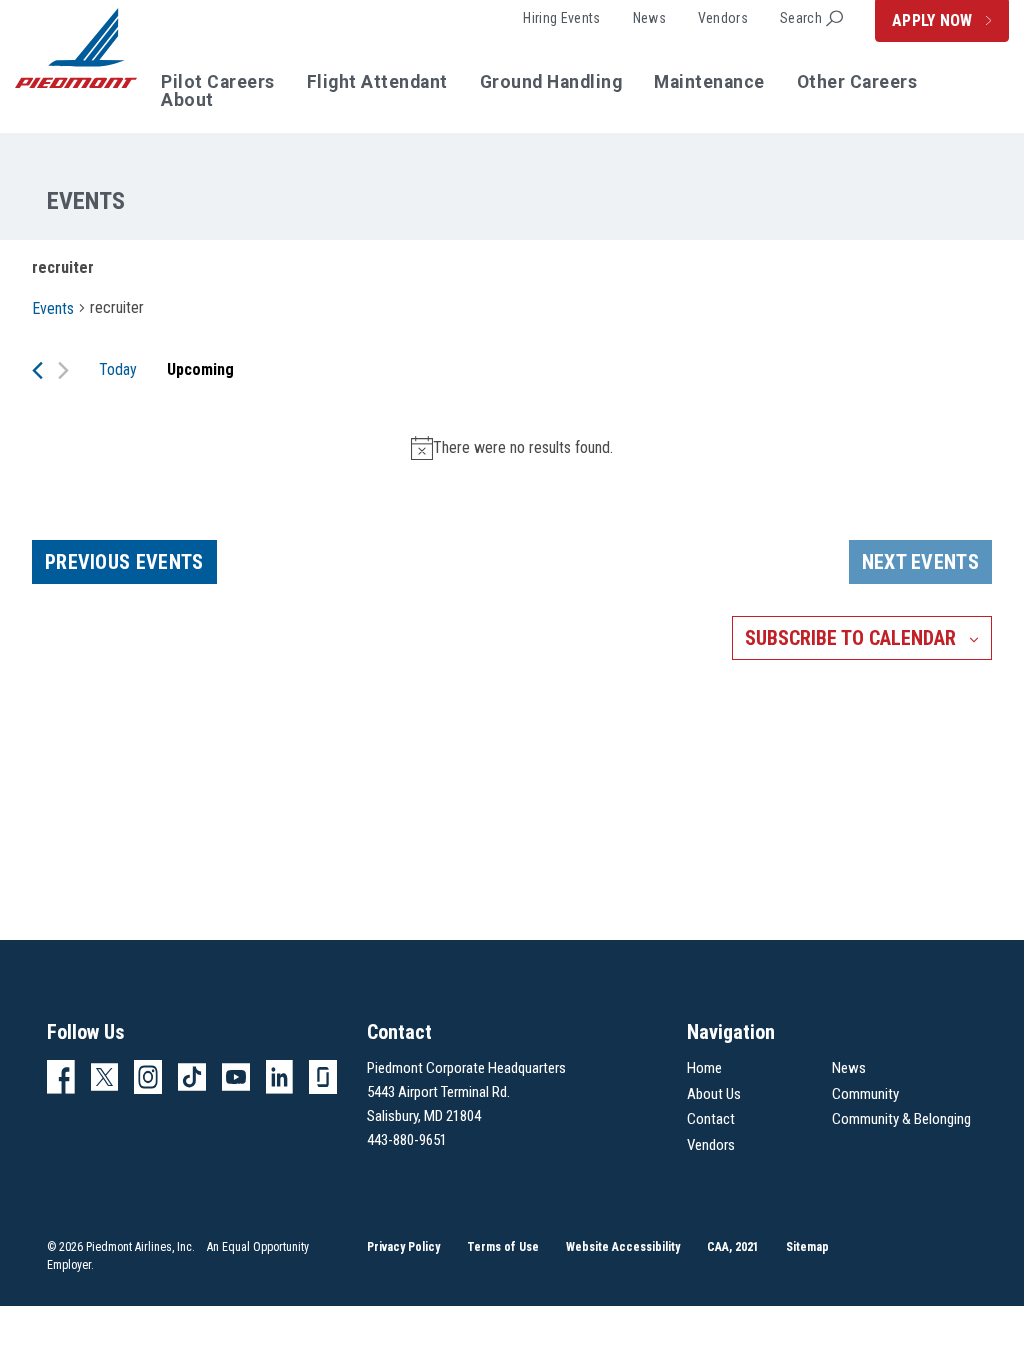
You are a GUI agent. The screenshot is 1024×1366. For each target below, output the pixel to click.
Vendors (723, 18)
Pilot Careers (218, 83)
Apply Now (934, 20)
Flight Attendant (377, 83)
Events (53, 308)
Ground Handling (551, 83)
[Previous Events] (37, 370)
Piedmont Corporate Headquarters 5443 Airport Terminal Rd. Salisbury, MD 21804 (466, 1092)
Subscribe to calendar (850, 638)
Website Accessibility (623, 1247)
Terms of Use (503, 1247)
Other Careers (857, 83)
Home (704, 1068)
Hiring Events (561, 18)
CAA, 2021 (733, 1247)
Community (865, 1094)
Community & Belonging (901, 1119)
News (649, 18)
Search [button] (801, 18)
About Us (714, 1094)
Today (118, 369)
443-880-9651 (407, 1140)
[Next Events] (63, 370)
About (187, 101)
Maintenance (709, 83)
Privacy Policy (403, 1247)
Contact (711, 1119)
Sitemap (807, 1247)
